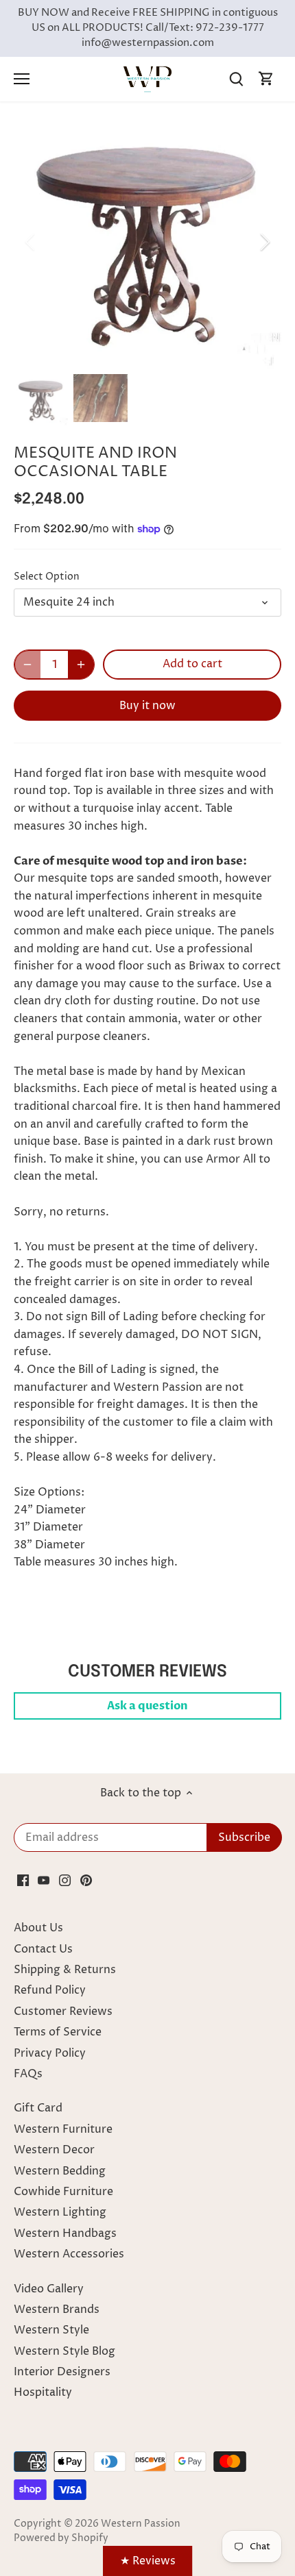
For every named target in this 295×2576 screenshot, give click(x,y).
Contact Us (43, 1949)
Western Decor (54, 2150)
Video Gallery (49, 2289)
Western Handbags (65, 2233)
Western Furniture (63, 2129)
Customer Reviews (63, 2011)
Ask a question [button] (147, 1706)
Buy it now (147, 706)
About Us (38, 1928)
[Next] (264, 242)
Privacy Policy (50, 2053)
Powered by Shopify (61, 2538)
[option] (147, 241)
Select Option (47, 577)
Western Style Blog (64, 2351)
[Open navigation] (22, 79)
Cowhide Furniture (63, 2192)
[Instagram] (65, 1880)
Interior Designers (62, 2372)
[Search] (236, 79)
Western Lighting (60, 2212)
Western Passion (141, 2524)
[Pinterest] (86, 1880)
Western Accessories (69, 2254)
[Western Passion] (147, 79)
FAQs (28, 2074)
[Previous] (31, 242)
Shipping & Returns (65, 1970)
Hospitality (43, 2392)
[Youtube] (44, 1880)
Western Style (51, 2330)
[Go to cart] (266, 79)
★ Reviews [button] (148, 2561)
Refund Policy (50, 1990)
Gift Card (38, 2108)
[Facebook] (23, 1880)
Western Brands (57, 2309)
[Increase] (81, 665)
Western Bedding (60, 2171)
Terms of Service (58, 2032)
